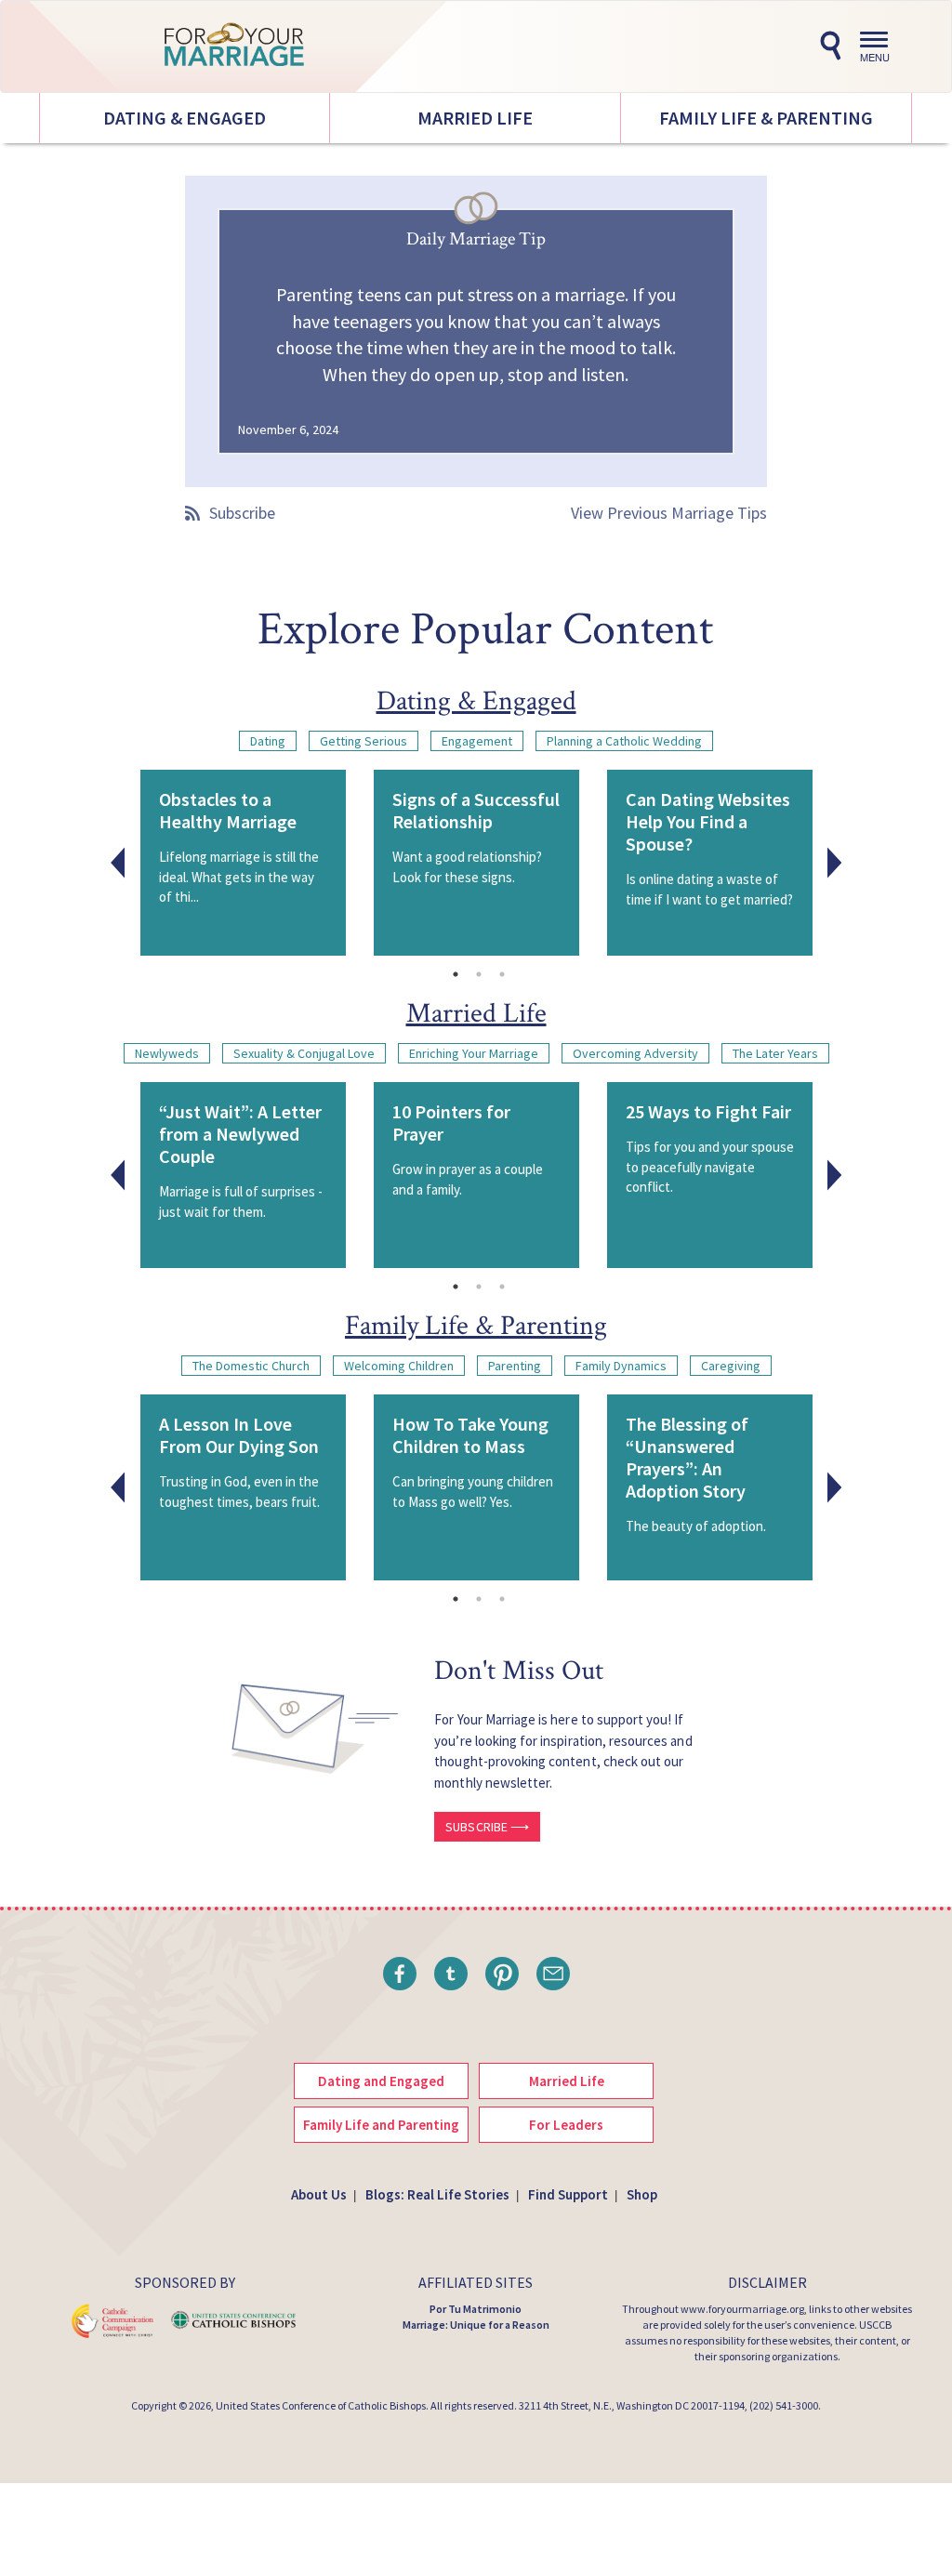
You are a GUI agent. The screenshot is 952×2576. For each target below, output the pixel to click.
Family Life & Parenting (766, 118)
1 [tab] (456, 974)
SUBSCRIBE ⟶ (487, 1827)
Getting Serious (364, 741)
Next (835, 863)
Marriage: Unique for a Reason (476, 2325)
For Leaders (566, 2125)
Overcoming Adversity (635, 1053)
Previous (118, 863)
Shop (642, 2194)
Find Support (568, 2194)
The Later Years (775, 1053)
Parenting (515, 1366)
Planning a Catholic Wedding (624, 741)
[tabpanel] (243, 863)
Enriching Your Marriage (474, 1053)
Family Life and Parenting (381, 2125)
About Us (319, 2194)
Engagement (477, 741)
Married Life (475, 118)
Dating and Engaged (381, 2081)
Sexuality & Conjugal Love (304, 1053)
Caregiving (731, 1366)
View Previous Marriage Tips (669, 513)
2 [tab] (479, 974)
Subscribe (242, 513)
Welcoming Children (399, 1366)
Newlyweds (167, 1053)
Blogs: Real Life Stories (437, 2194)
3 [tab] (502, 974)
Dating (268, 741)
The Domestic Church (251, 1366)
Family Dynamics (621, 1366)
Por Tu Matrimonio (476, 2309)
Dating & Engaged (185, 118)
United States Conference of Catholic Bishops (321, 2405)
